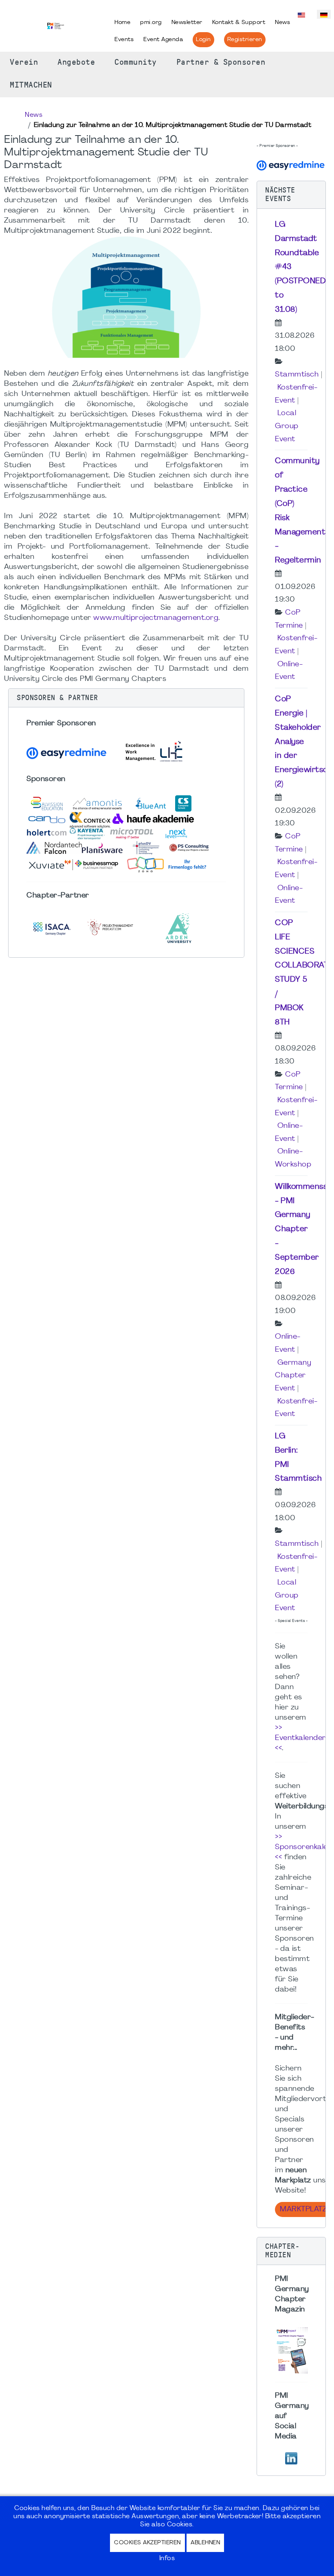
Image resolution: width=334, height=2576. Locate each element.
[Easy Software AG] (291, 165)
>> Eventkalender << (300, 1738)
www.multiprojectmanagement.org (156, 618)
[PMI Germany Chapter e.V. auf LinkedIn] (291, 2457)
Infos (167, 2558)
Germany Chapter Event (293, 1376)
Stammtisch (297, 375)
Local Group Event (287, 426)
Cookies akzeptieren (147, 2543)
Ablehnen (205, 2543)
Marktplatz (303, 2209)
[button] (126, 698)
